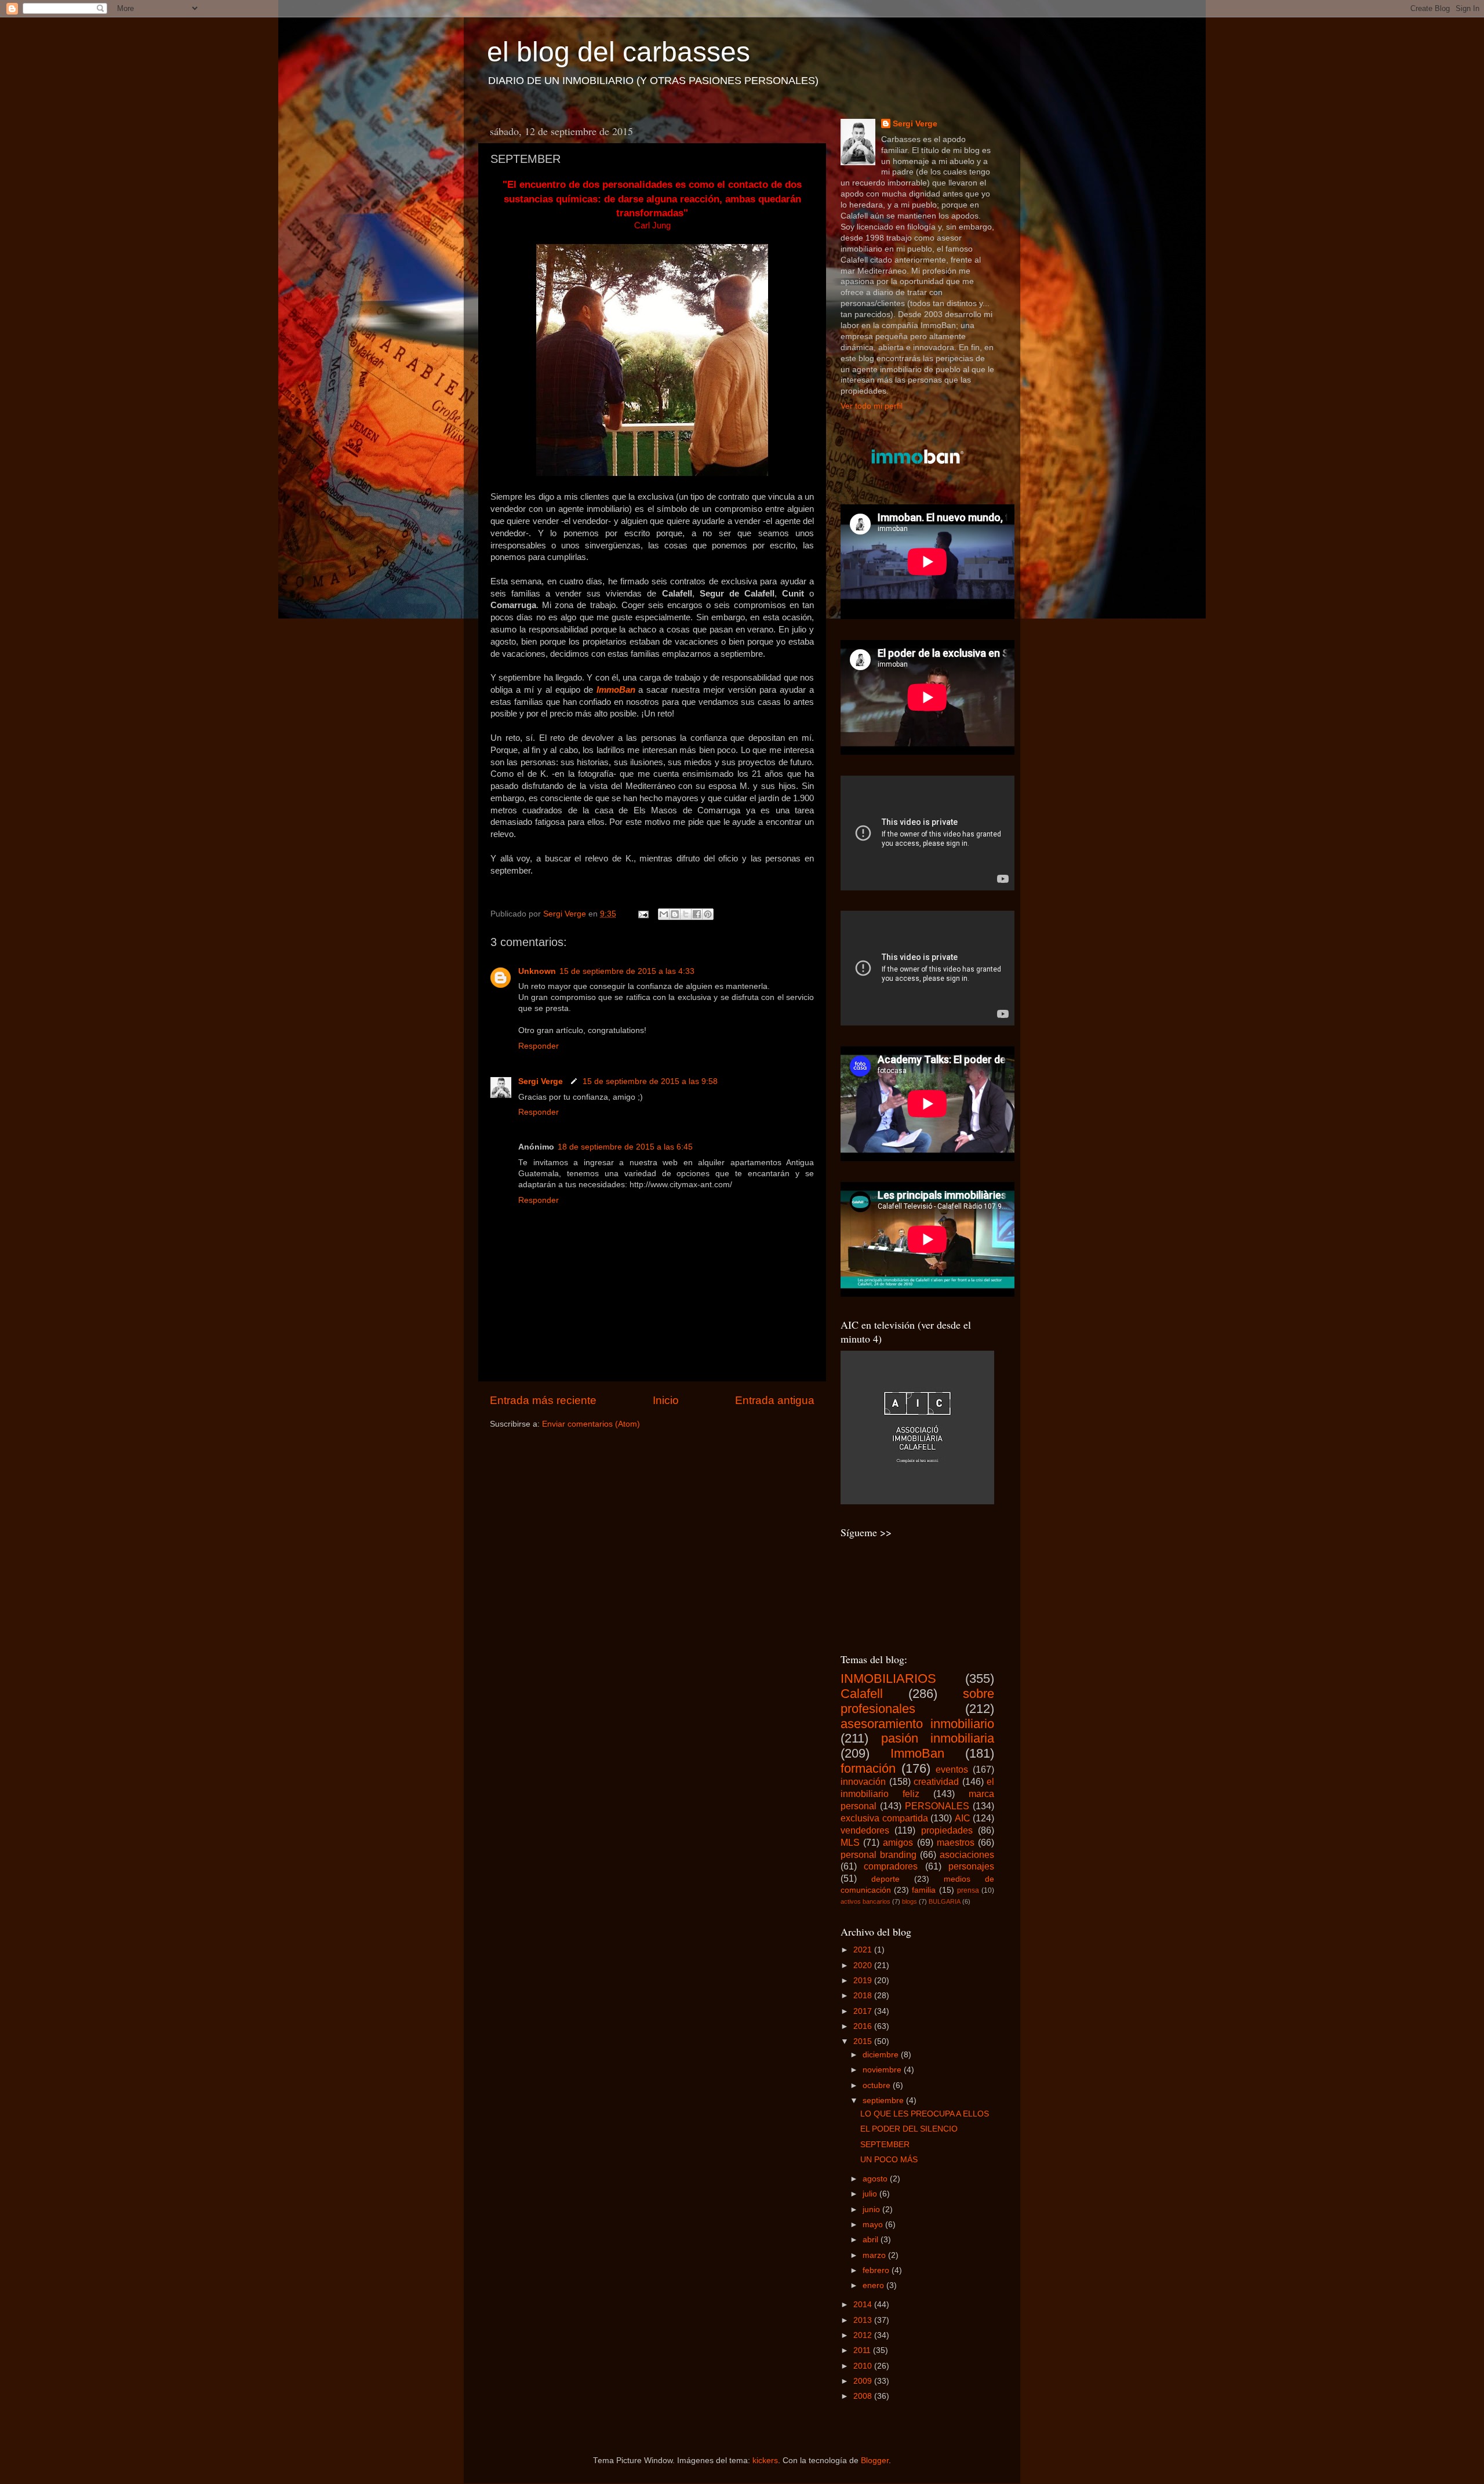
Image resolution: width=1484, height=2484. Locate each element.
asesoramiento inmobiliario (917, 1724)
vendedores (865, 1830)
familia (924, 1890)
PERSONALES (937, 1806)
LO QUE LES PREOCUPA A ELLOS (925, 2114)
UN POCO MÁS (889, 2160)
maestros (956, 1842)
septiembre (884, 2101)
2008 (864, 2396)
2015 (864, 2041)
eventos (952, 1769)
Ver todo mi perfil (872, 406)
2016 (864, 2026)
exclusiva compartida (884, 1818)
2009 (864, 2381)
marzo (875, 2255)
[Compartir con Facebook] (697, 914)
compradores (891, 1866)
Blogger (875, 2461)
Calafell (862, 1694)
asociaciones (967, 1854)
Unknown (537, 971)
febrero (877, 2270)
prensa (968, 1890)
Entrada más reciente (543, 1400)
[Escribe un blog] (675, 914)
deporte (885, 1879)
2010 (864, 2366)
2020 (864, 1965)
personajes (971, 1866)
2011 (863, 2350)
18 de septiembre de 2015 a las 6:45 (625, 1147)
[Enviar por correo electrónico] (664, 914)
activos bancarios (865, 1901)
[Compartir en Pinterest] (708, 914)
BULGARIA (945, 1901)
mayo (874, 2225)
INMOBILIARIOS (888, 1679)
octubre (878, 2085)
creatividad (936, 1781)
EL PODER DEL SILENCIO (909, 2129)
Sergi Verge (542, 1081)
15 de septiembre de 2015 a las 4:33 (627, 971)
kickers (765, 2461)
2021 (864, 1950)
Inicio (666, 1400)
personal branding (879, 1854)
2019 (864, 1981)
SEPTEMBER (885, 2145)
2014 (864, 2305)
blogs (910, 1901)
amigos (898, 1842)
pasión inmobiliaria (938, 1738)
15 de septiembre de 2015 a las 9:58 (650, 1081)
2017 (864, 2011)
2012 (864, 2335)
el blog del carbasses (619, 52)
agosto (876, 2179)
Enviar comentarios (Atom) (591, 1424)
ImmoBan (616, 690)
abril (872, 2240)
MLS (850, 1842)
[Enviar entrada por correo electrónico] (643, 914)
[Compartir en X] (686, 914)
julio (871, 2194)
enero (874, 2285)
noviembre (883, 2070)
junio (872, 2210)
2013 (864, 2320)
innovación (863, 1781)
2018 (864, 1996)
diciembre (882, 2055)
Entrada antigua (775, 1400)
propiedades (947, 1830)
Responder (539, 1046)
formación (868, 1768)
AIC (963, 1818)
